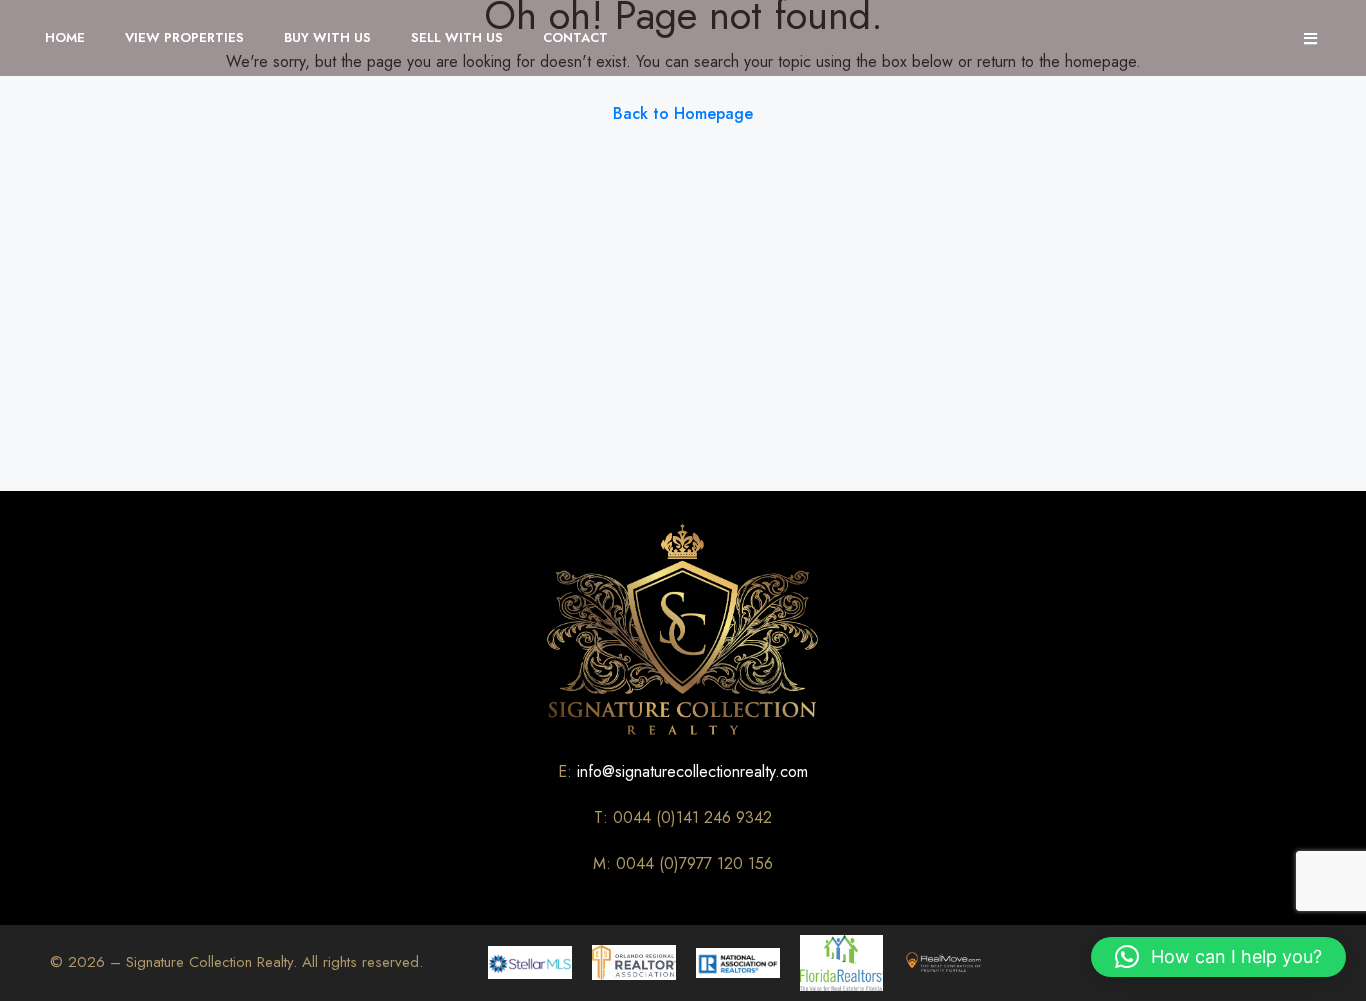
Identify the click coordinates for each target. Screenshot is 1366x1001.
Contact (575, 37)
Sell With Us (457, 37)
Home (65, 37)
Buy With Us (327, 37)
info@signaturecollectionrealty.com (692, 771)
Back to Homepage (683, 113)
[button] (1218, 957)
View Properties (184, 37)
